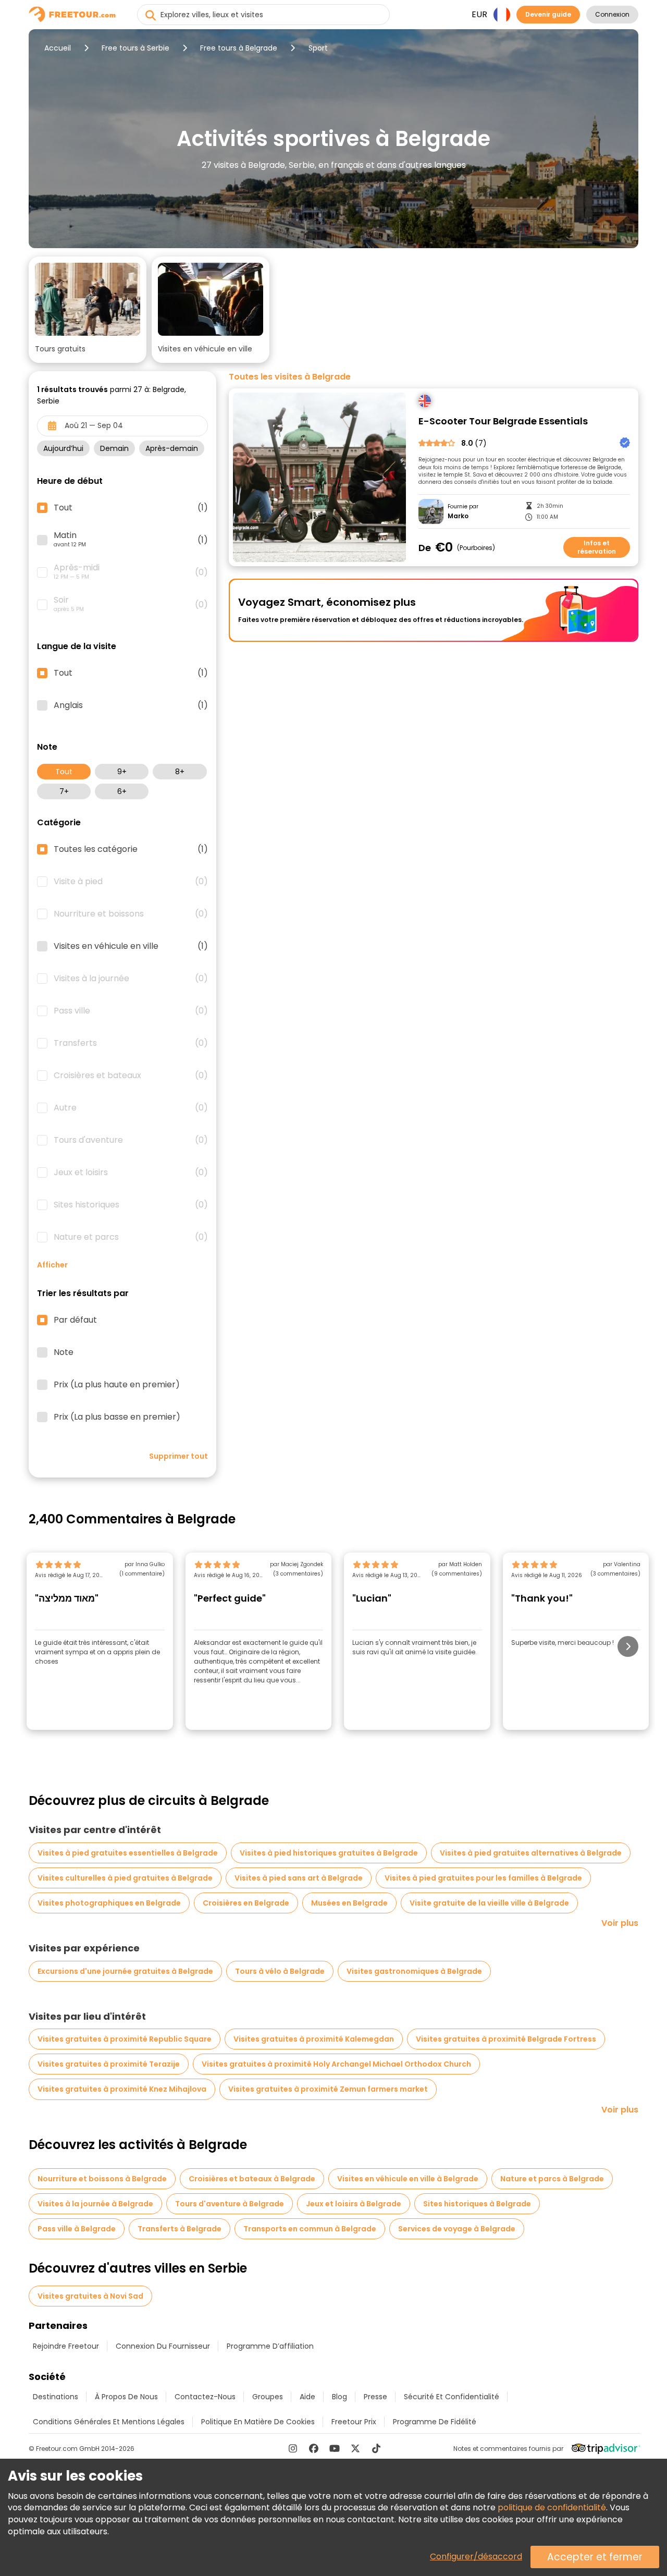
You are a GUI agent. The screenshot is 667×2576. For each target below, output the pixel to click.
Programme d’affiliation (270, 2346)
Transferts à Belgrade (180, 2229)
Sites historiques (131, 1205)
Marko (458, 516)
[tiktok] (376, 2448)
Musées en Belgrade (349, 1903)
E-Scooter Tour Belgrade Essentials (503, 422)
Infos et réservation (597, 547)
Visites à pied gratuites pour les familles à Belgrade (483, 1878)
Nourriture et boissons (131, 914)
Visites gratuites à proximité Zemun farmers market (328, 2089)
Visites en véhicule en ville (131, 946)
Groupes (268, 2397)
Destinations (55, 2397)
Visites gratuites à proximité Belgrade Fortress (506, 2039)
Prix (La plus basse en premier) (117, 1417)
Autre (131, 1108)
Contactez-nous (205, 2397)
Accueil (58, 48)
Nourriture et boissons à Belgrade (102, 2179)
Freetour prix (354, 2422)
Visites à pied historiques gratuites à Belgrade (329, 1853)
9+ (122, 772)
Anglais (131, 705)
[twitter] (355, 2448)
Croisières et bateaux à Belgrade (252, 2179)
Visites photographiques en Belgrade (109, 1903)
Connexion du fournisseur (163, 2346)
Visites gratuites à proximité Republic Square (125, 2039)
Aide (307, 2397)
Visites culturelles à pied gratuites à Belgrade (125, 1878)
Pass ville (131, 1011)
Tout (64, 772)
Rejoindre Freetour (66, 2346)
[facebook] (314, 2448)
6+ (122, 791)
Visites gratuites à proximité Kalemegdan (314, 2039)
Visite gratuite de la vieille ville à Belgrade (489, 1903)
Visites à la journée (131, 979)
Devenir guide (548, 14)
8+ (180, 772)
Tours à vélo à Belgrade (280, 1971)
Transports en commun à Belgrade (310, 2229)
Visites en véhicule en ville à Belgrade (408, 2179)
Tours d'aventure (131, 1140)
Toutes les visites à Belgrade (290, 377)
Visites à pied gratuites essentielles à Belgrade (128, 1853)
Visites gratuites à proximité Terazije (109, 2064)
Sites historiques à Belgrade (477, 2204)
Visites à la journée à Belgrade (95, 2204)
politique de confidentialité (552, 2507)
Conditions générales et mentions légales (109, 2422)
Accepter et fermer (595, 2557)
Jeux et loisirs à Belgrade (354, 2204)
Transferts (131, 1043)
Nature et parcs (131, 1237)
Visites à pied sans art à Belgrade (299, 1878)
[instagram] (293, 2448)
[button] (88, 310)
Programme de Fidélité (435, 2422)
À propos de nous (126, 2397)
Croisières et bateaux (131, 1076)
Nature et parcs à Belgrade (552, 2179)
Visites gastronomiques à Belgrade (414, 1971)
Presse (375, 2397)
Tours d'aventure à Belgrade (230, 2204)
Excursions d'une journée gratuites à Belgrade (125, 1971)
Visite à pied (131, 882)
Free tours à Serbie (135, 48)
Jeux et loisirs (131, 1173)
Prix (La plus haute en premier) (117, 1385)
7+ (64, 791)
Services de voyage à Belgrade (457, 2229)
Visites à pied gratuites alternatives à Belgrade (531, 1853)
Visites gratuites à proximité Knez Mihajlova (122, 2089)
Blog (339, 2397)
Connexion (612, 14)
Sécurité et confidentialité (452, 2397)
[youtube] (335, 2448)
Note (64, 1352)
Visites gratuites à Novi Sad (90, 2296)
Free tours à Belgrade (239, 48)
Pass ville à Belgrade (77, 2229)
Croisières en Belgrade (246, 1903)
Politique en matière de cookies (258, 2422)
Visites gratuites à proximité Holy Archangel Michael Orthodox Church (336, 2064)
